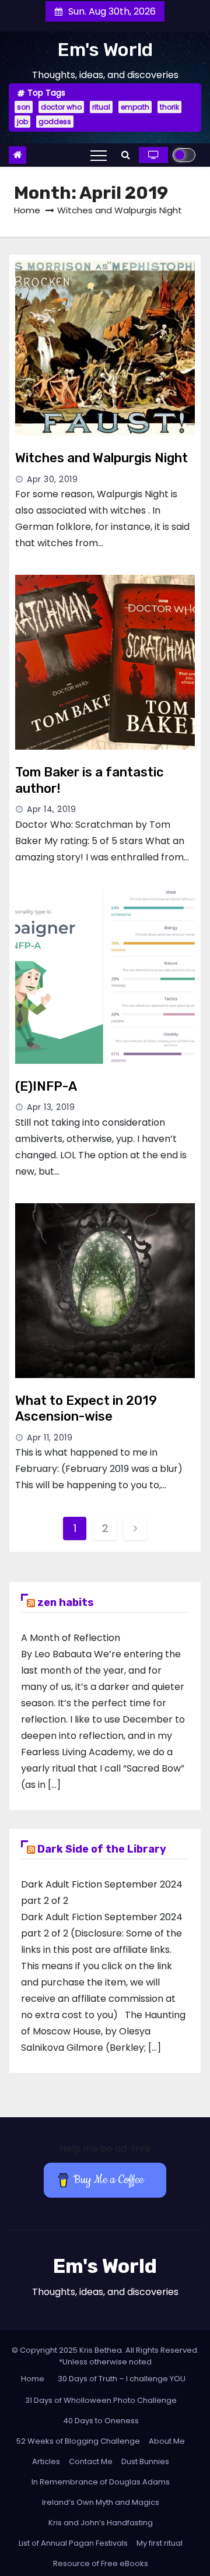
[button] (126, 155)
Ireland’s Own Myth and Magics (101, 2502)
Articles (46, 2461)
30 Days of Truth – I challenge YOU (122, 2379)
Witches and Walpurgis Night (101, 458)
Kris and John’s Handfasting (101, 2523)
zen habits (66, 1602)
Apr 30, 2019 (52, 479)
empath (135, 107)
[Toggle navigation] (99, 155)
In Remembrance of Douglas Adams (101, 2482)
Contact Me (91, 2461)
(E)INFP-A (46, 1086)
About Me (167, 2441)
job (22, 122)
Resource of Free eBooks (101, 2563)
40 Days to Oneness (101, 2421)
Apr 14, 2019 (51, 809)
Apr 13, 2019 (51, 1107)
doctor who (61, 107)
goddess (55, 122)
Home (27, 210)
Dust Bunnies (145, 2461)
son (24, 107)
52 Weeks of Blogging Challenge (78, 2441)
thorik (169, 107)
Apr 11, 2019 (50, 1438)
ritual (101, 107)
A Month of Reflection (71, 1638)
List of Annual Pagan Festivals (73, 2543)
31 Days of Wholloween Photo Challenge (101, 2400)
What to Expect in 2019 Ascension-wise (86, 1409)
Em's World (105, 50)
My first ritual (160, 2543)
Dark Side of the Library (102, 1849)
